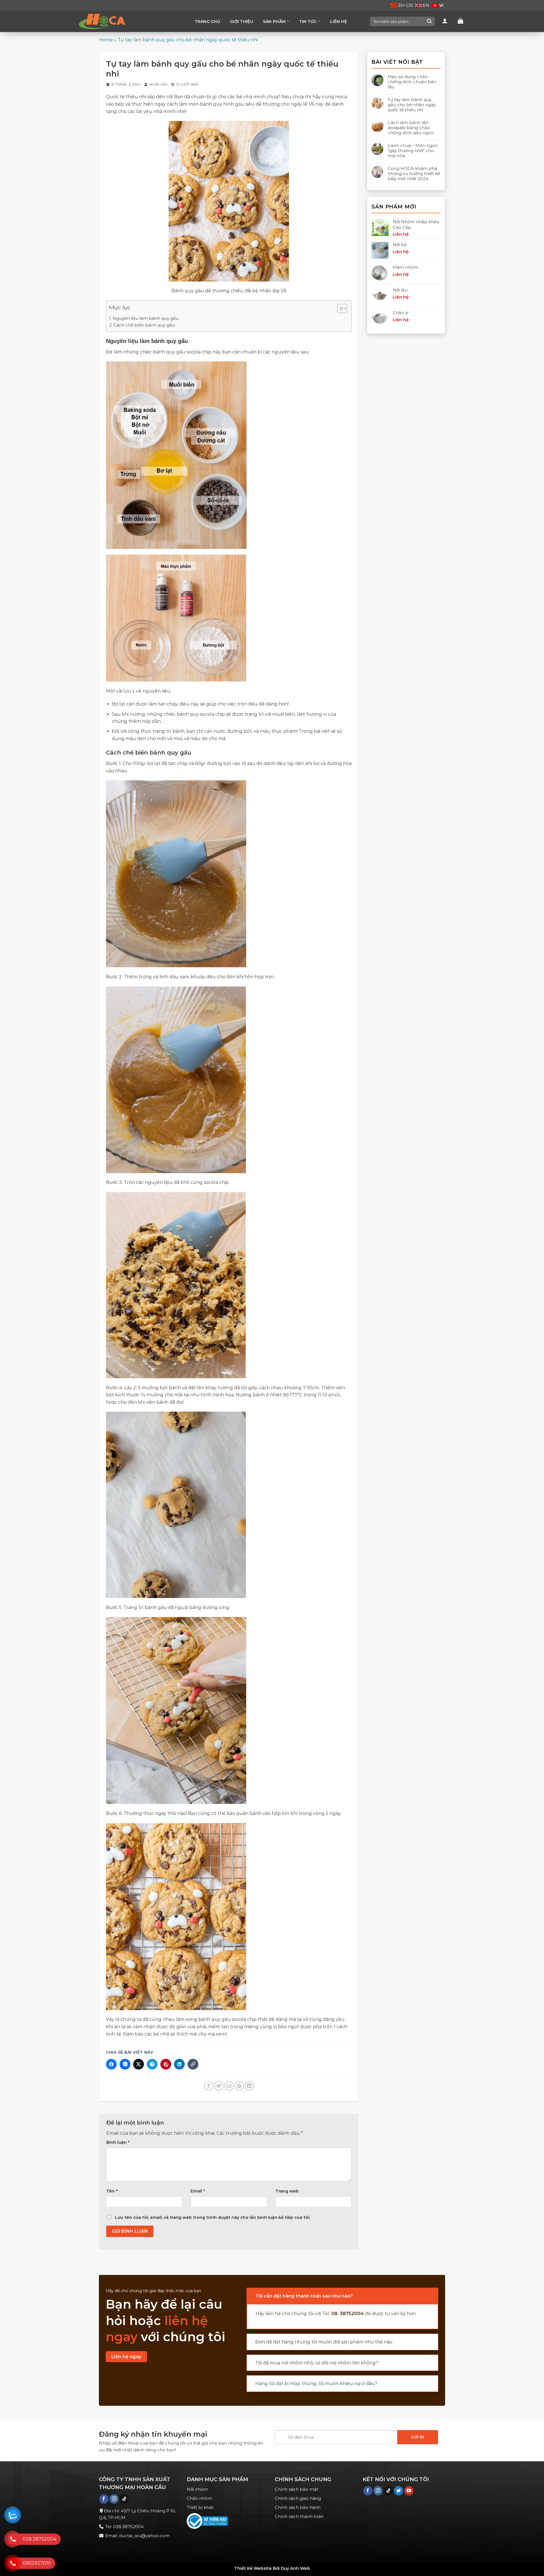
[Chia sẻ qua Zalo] (125, 2064)
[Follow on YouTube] (409, 2491)
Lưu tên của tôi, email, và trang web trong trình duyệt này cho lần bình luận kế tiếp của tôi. (213, 2217)
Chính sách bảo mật (297, 2489)
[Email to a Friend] (229, 2086)
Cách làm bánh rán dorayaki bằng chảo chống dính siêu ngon (411, 128)
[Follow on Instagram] (114, 2499)
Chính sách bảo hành (298, 2507)
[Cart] (460, 21)
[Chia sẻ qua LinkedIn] (179, 2064)
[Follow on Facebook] (104, 2499)
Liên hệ (338, 22)
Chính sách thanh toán (299, 2516)
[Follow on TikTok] (124, 2499)
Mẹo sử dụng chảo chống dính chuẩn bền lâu (412, 82)
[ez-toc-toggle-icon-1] (339, 309)
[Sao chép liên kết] (193, 2064)
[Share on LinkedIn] (249, 2086)
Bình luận (118, 2142)
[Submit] (429, 22)
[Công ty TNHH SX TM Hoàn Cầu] (106, 21)
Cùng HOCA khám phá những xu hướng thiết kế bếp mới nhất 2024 (414, 174)
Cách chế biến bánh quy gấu (144, 325)
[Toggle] (252, 2294)
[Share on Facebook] (209, 2086)
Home (106, 40)
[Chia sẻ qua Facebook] (111, 2064)
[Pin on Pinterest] (239, 2086)
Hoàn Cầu (158, 84)
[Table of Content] (342, 308)
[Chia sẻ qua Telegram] (152, 2064)
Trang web (287, 2191)
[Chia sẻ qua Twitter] (139, 2064)
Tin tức (308, 22)
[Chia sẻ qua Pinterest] (166, 2064)
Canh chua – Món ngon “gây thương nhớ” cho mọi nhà (413, 151)
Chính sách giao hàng (298, 2498)
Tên (112, 2191)
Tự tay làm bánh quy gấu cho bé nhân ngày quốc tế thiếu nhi (412, 105)
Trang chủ (208, 22)
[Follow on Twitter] (399, 2491)
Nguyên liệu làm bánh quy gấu (145, 318)
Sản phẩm (274, 22)
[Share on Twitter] (219, 2086)
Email (198, 2191)
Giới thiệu (242, 22)
